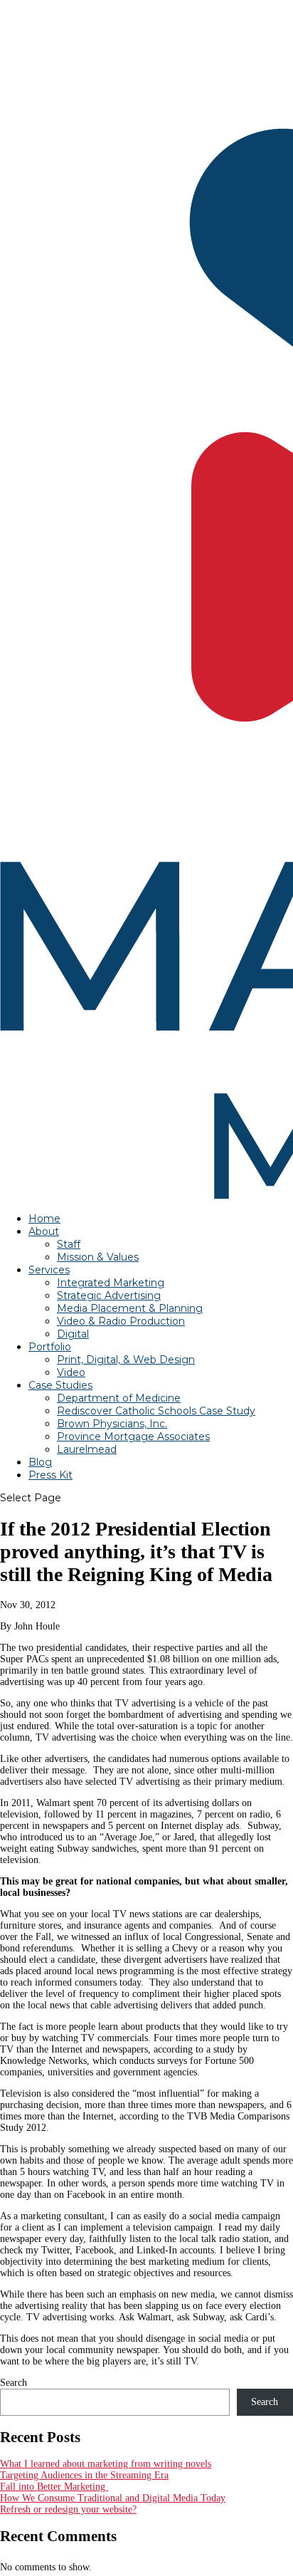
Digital (73, 1334)
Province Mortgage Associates (133, 1436)
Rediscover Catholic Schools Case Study (156, 1411)
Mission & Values (98, 1257)
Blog (40, 1462)
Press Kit (50, 1475)
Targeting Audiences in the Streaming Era (84, 2475)
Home (44, 1219)
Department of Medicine (119, 1398)
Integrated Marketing (111, 1283)
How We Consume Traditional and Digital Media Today (113, 2498)
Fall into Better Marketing (54, 2487)
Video (71, 1372)
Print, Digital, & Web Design (126, 1360)
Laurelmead (87, 1449)
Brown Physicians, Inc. (112, 1424)
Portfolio (50, 1347)
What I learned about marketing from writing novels (106, 2464)
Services (49, 1270)
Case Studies (60, 1385)
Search (14, 2383)
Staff (69, 1244)
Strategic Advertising (109, 1295)
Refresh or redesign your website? (68, 2509)
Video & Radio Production (121, 1321)
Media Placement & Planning (130, 1308)
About (44, 1231)
